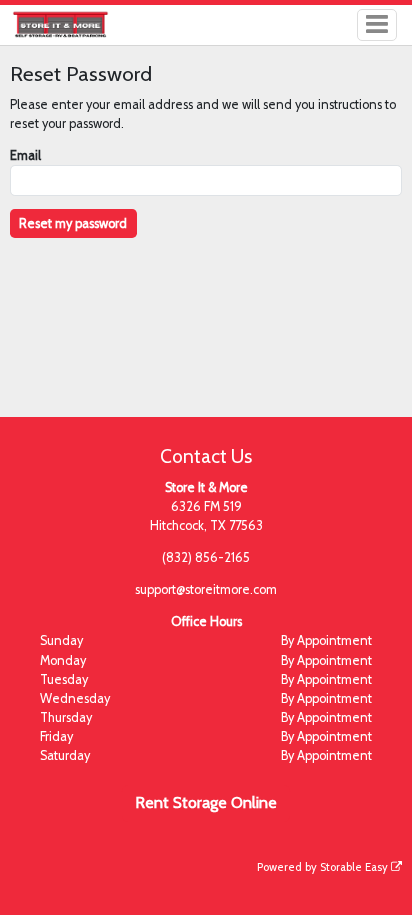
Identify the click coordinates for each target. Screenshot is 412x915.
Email (25, 155)
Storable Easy (355, 867)
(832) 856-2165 (206, 557)
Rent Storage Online (206, 802)
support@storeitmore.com (206, 589)
